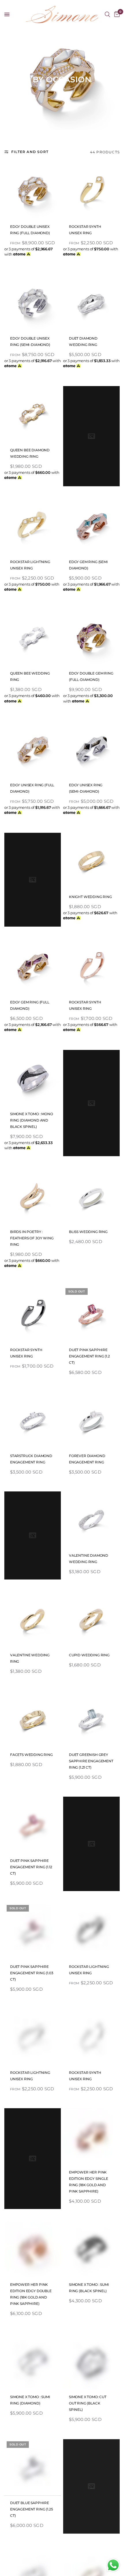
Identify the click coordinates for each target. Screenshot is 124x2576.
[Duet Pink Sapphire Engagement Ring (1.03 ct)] (33, 1931)
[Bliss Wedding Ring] (91, 1196)
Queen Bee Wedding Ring (30, 676)
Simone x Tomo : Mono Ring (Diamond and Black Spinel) (32, 1120)
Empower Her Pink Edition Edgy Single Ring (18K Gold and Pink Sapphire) (89, 2182)
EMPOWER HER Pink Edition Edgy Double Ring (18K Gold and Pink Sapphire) (31, 2294)
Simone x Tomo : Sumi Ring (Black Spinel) (89, 2288)
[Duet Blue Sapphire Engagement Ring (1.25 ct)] (33, 2467)
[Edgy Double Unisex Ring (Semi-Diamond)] (33, 303)
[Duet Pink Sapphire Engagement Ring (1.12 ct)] (33, 1825)
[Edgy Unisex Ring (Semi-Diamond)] (91, 749)
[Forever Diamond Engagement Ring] (91, 1420)
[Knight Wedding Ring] (91, 861)
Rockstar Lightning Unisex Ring (30, 565)
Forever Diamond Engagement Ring (87, 1459)
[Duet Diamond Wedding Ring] (91, 303)
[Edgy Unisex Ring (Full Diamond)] (33, 749)
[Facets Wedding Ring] (33, 1719)
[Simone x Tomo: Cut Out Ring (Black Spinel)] (91, 2361)
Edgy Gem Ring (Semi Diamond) (88, 565)
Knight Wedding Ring (90, 897)
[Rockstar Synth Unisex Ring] (91, 191)
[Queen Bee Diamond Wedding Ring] (33, 414)
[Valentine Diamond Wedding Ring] (91, 1520)
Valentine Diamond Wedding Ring (89, 1559)
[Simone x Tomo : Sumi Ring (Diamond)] (33, 2361)
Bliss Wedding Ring (88, 1232)
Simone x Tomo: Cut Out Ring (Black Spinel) (88, 2403)
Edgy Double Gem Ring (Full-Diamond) (91, 676)
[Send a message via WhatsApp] (113, 2565)
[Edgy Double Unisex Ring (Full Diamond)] (33, 191)
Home (10, 36)
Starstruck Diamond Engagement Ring (31, 1459)
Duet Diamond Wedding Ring (83, 341)
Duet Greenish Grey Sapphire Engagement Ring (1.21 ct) (91, 1761)
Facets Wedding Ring (31, 1755)
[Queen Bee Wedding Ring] (33, 638)
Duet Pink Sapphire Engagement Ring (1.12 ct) (31, 1867)
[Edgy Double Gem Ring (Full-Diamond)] (91, 638)
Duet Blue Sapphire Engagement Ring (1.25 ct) (31, 2509)
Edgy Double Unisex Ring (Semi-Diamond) (30, 341)
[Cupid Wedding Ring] (91, 1619)
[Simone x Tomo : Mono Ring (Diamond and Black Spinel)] (33, 1078)
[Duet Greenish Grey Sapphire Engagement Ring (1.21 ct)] (91, 1719)
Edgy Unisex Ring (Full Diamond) (32, 788)
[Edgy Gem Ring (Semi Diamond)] (91, 526)
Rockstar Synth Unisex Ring (85, 230)
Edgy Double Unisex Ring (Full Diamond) (30, 230)
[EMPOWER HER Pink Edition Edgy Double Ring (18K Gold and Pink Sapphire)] (33, 2249)
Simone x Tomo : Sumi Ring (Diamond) (30, 2400)
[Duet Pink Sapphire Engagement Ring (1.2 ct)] (91, 1314)
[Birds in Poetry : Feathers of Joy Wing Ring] (33, 1196)
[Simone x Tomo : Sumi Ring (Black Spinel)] (91, 2249)
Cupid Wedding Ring (89, 1655)
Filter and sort (30, 152)
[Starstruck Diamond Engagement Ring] (33, 1420)
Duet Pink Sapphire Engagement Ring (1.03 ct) (32, 1973)
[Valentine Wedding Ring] (33, 1619)
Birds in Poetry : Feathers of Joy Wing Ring (32, 1238)
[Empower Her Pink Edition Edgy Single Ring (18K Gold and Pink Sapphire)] (91, 2137)
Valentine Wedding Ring (30, 1658)
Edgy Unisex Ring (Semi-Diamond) (86, 788)
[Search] (107, 14)
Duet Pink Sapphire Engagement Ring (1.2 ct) (89, 1356)
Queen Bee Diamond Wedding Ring (30, 453)
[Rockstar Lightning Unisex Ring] (33, 526)
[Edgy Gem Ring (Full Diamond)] (33, 966)
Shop (25, 36)
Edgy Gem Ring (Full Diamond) (30, 1005)
